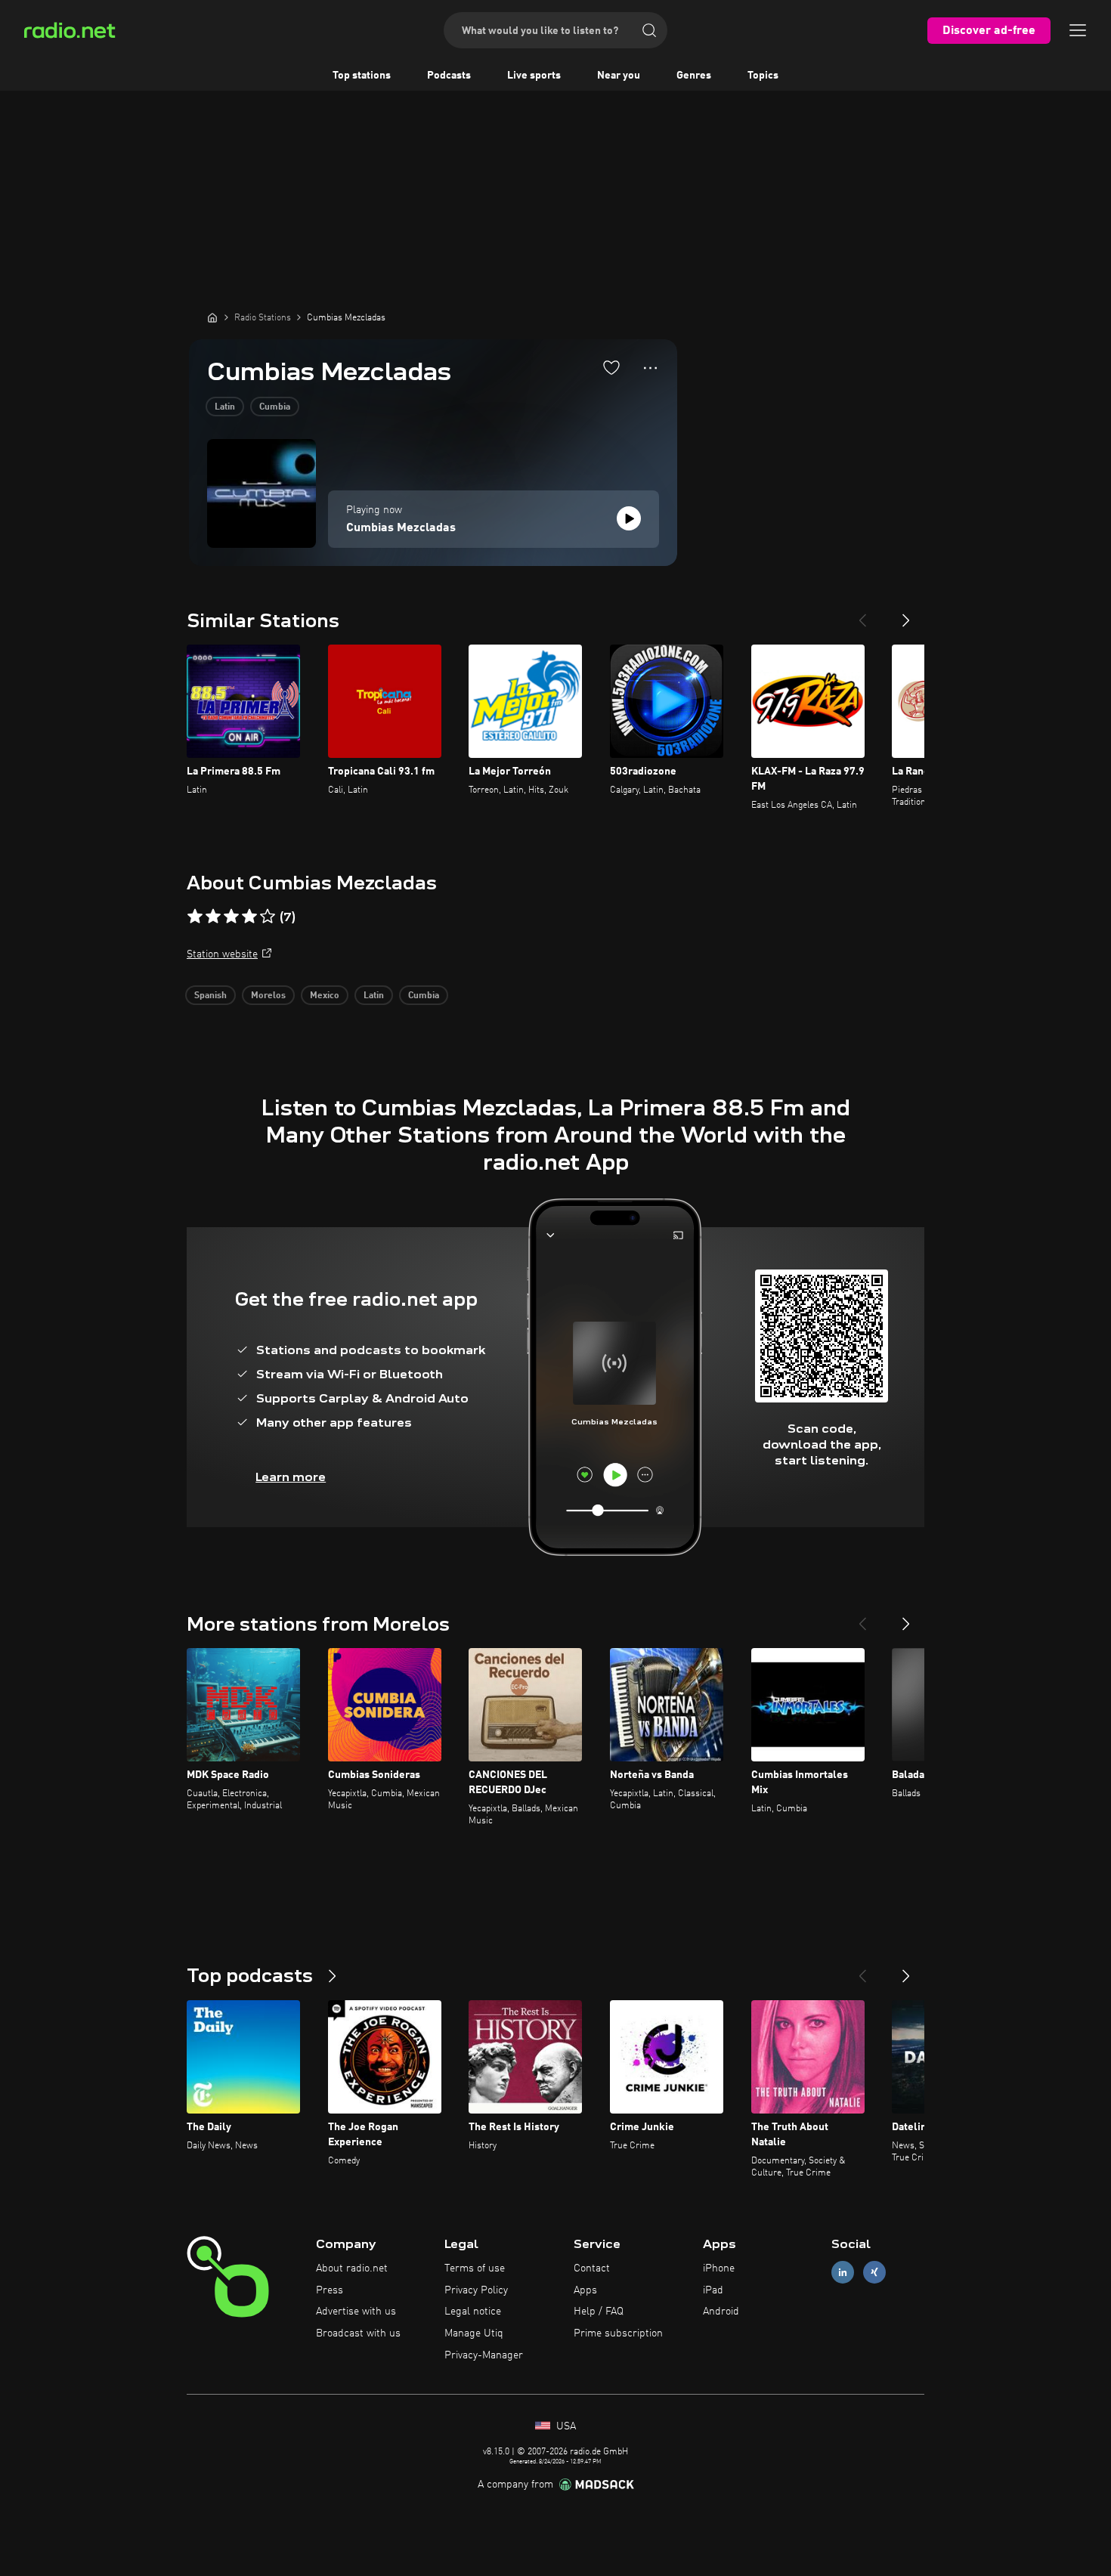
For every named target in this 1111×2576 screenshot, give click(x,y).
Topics (763, 76)
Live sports (534, 76)
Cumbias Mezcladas (401, 528)
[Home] (212, 317)
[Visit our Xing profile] (874, 2272)
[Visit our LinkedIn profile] (843, 2272)
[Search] (649, 30)
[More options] (650, 368)
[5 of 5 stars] (268, 917)
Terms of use (475, 2268)
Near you (619, 76)
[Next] (906, 614)
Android (721, 2312)
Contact (592, 2268)
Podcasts (449, 76)
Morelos (268, 996)
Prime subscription (618, 2333)
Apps (585, 2290)
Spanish (210, 996)
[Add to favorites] (611, 367)
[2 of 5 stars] (213, 917)
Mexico (325, 996)
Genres (694, 76)
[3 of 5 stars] (231, 917)
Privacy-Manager (484, 2355)
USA (565, 2426)
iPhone (719, 2268)
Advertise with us (356, 2312)
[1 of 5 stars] (195, 917)
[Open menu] (1078, 30)
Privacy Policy (476, 2290)
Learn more (291, 1477)
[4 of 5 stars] (249, 917)
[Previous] (862, 614)
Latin (225, 407)
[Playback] (629, 518)
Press (330, 2290)
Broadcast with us (358, 2333)
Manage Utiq (474, 2333)
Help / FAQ (599, 2312)
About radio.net (352, 2268)
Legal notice (473, 2312)
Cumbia (275, 407)
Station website (222, 954)
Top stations (362, 76)
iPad (713, 2290)
